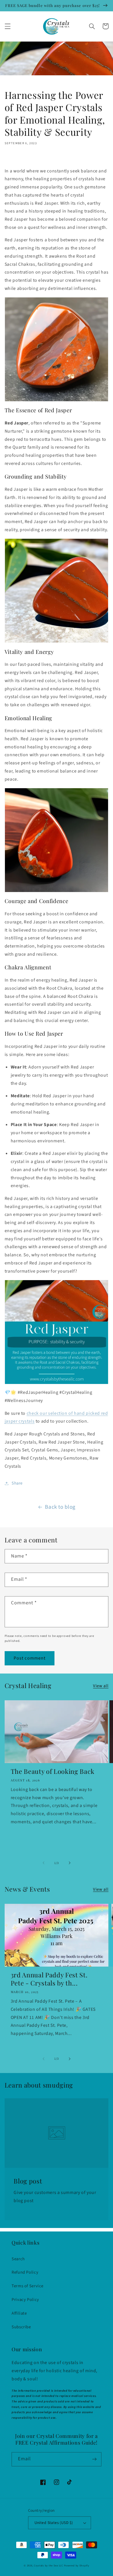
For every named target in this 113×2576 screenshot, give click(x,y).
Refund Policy (25, 2272)
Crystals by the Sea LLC (49, 2566)
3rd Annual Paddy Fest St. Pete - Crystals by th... (49, 1979)
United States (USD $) (54, 2523)
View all (101, 1686)
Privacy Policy (25, 2300)
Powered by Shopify (77, 2566)
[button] (8, 26)
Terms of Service (28, 2286)
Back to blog (60, 1507)
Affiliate (19, 2313)
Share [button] (17, 1483)
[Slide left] (43, 1863)
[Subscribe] (94, 2459)
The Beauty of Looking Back (53, 1771)
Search (18, 2259)
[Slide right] (70, 1863)
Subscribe (21, 2327)
